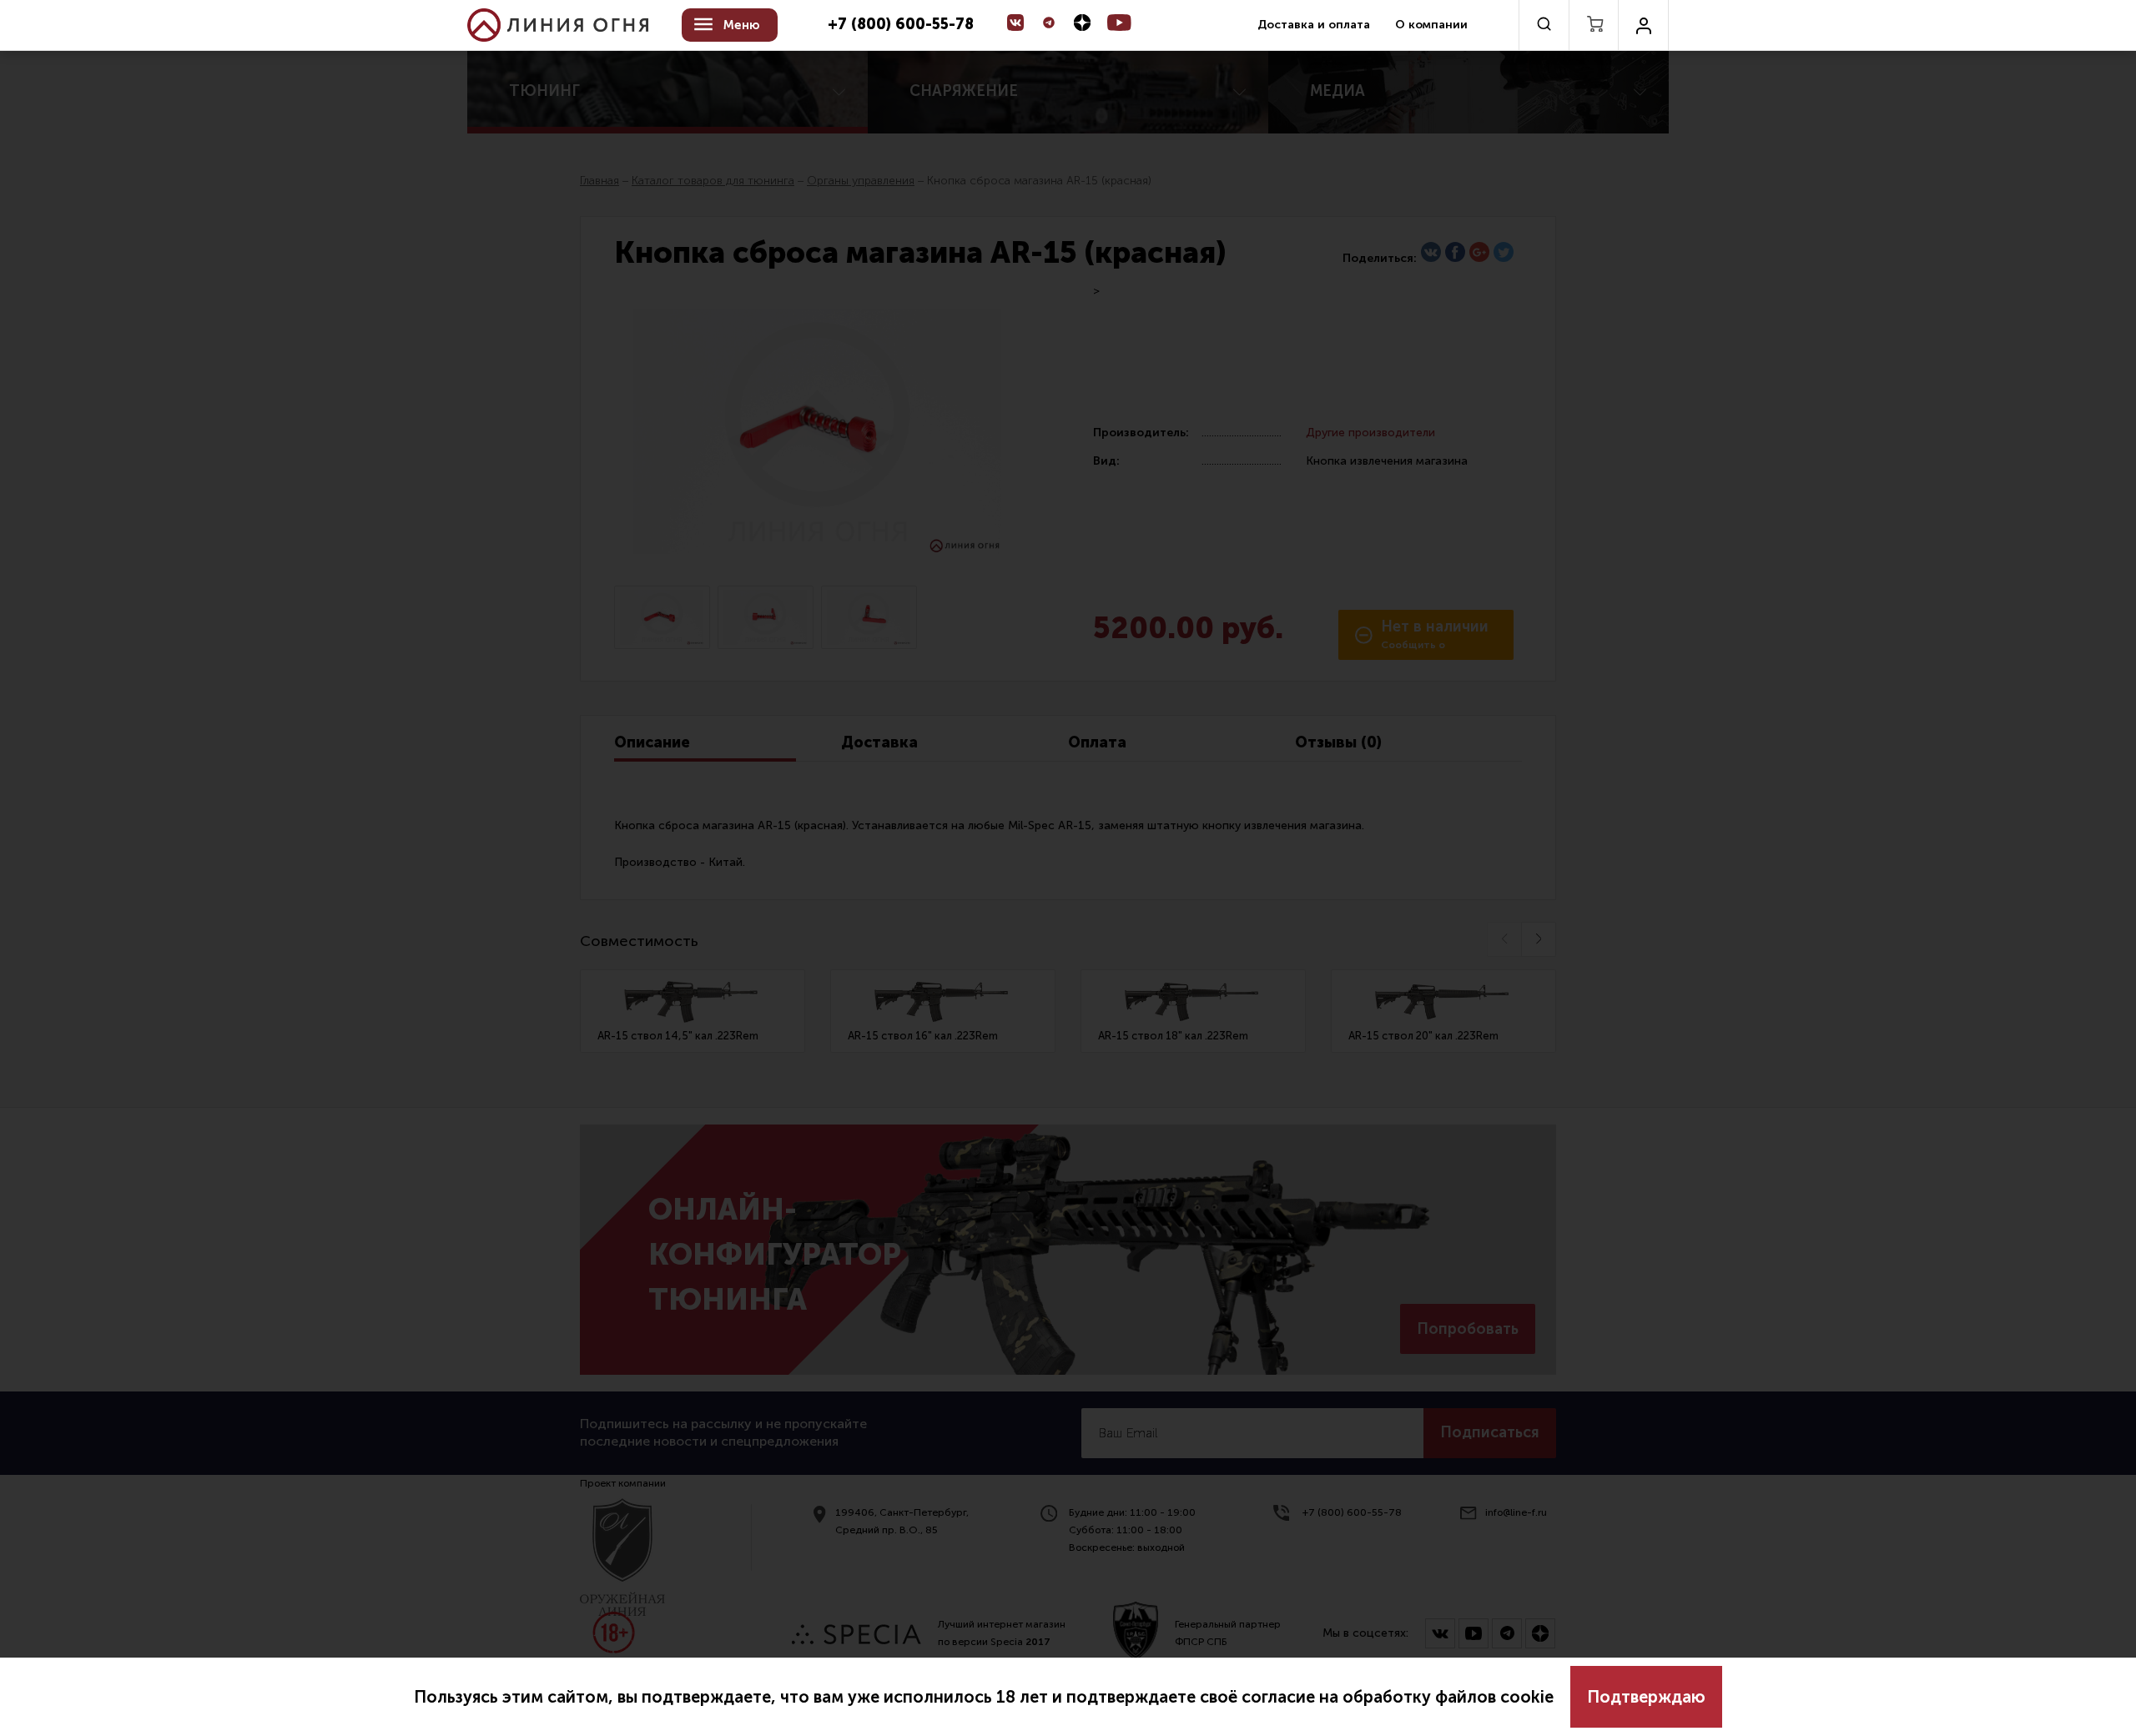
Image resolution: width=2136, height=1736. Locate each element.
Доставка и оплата (1314, 25)
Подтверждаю (1646, 1697)
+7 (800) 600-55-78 (901, 25)
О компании (1431, 25)
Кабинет (1643, 25)
